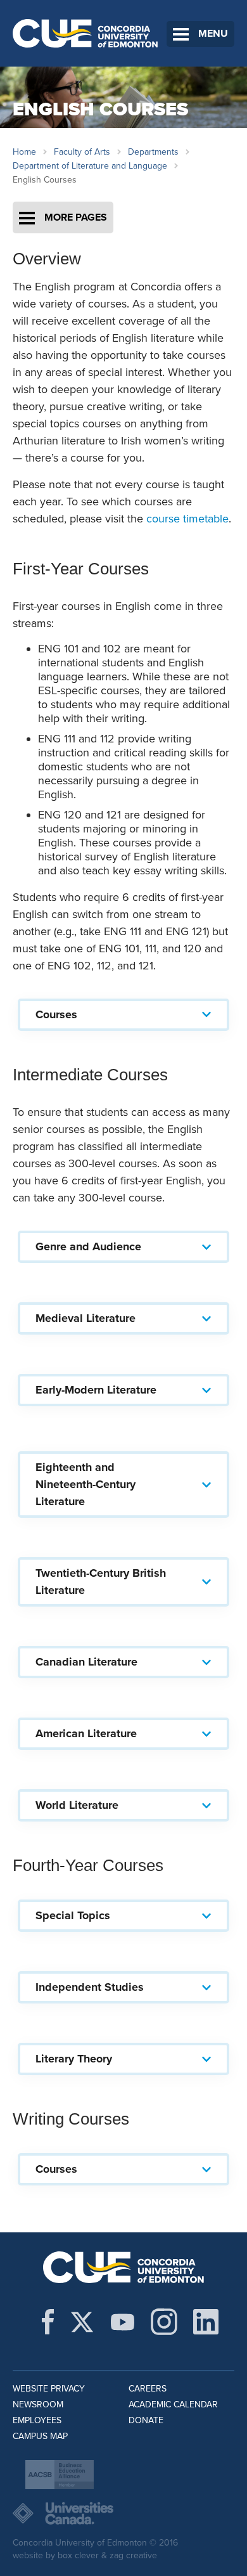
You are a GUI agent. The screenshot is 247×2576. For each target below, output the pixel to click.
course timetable (187, 519)
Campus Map (40, 2436)
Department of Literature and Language (90, 166)
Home (24, 152)
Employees (37, 2420)
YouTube (123, 2322)
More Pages (76, 217)
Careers (148, 2389)
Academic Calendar (173, 2404)
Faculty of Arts (82, 152)
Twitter (82, 2322)
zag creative (133, 2555)
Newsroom (38, 2404)
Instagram (164, 2322)
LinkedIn (206, 2322)
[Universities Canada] (123, 2513)
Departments (153, 152)
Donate (146, 2420)
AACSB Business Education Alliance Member (60, 2475)
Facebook (48, 2322)
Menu (213, 34)
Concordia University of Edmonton (85, 33)
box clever (78, 2555)
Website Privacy (49, 2389)
